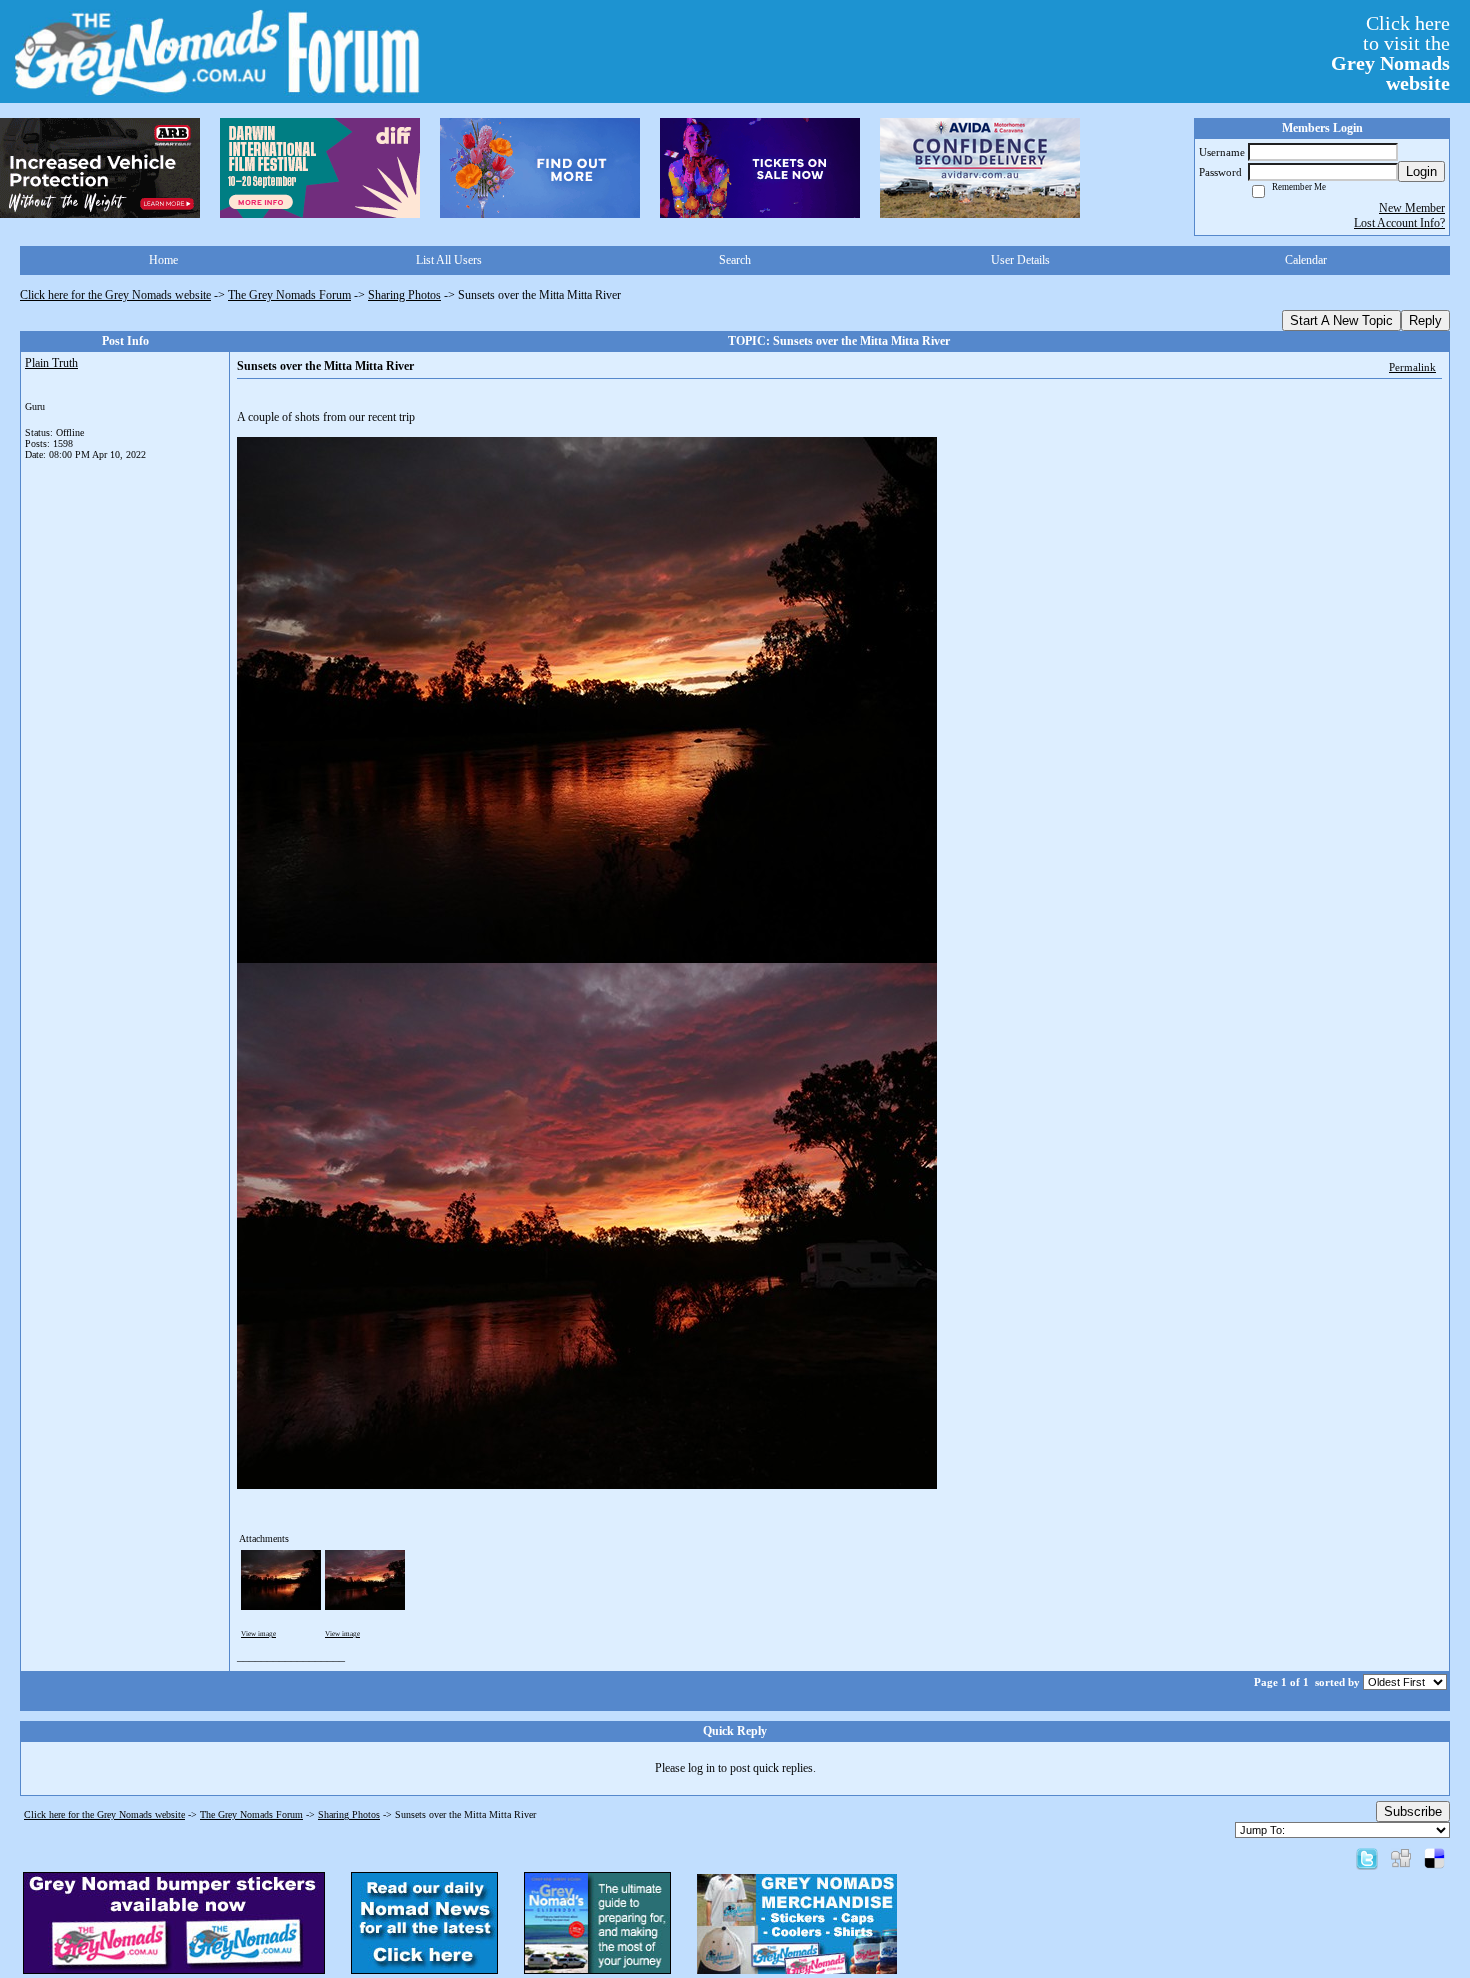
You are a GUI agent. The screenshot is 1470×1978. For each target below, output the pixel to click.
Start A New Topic (1341, 320)
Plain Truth (51, 363)
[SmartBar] (100, 168)
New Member (1412, 208)
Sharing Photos (404, 295)
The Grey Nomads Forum (289, 295)
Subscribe (1413, 1811)
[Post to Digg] (1401, 1858)
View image (258, 1634)
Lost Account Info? (1399, 223)
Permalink (1412, 367)
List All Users (449, 260)
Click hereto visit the (1390, 53)
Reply (1425, 320)
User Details (1020, 260)
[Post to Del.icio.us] (1434, 1858)
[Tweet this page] (1367, 1858)
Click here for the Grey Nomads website (115, 295)
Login (1421, 171)
